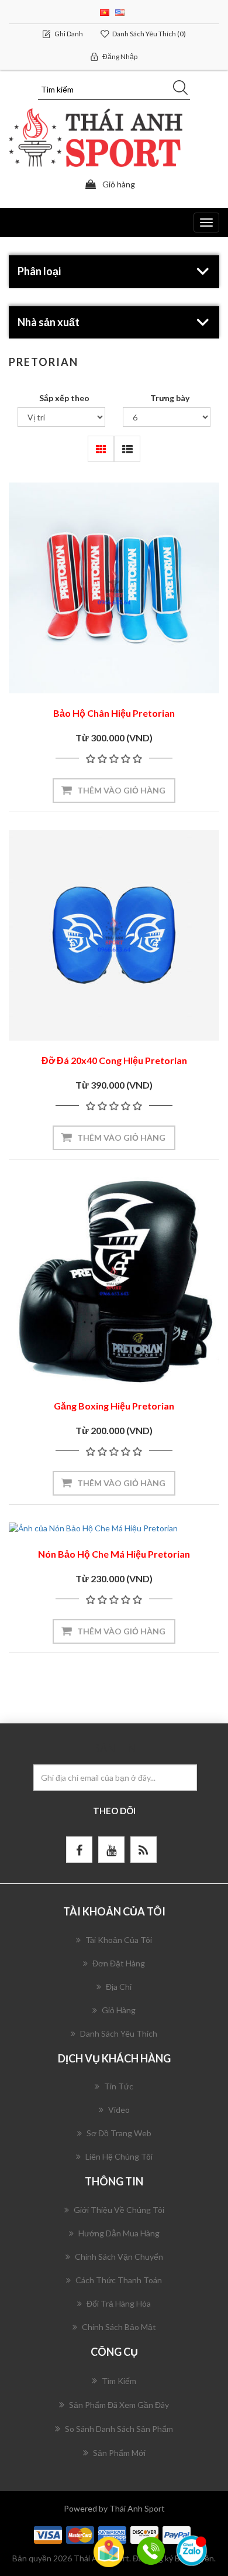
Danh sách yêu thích (119, 2033)
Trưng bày (170, 398)
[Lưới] (101, 449)
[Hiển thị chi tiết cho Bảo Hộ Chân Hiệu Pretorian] (114, 588)
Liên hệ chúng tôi (119, 2156)
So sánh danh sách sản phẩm (119, 2429)
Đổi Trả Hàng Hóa (119, 2303)
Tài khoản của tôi (119, 1940)
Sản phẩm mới (119, 2453)
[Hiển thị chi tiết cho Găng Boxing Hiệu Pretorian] (114, 1282)
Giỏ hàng (119, 2010)
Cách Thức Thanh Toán (119, 2280)
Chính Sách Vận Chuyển (119, 2257)
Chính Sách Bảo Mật (119, 2327)
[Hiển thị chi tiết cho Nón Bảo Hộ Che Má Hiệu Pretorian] (114, 1528)
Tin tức (119, 2086)
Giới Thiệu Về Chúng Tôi (119, 2210)
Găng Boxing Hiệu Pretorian (114, 1406)
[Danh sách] (127, 449)
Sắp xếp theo (64, 398)
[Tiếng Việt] (105, 11)
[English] (120, 11)
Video (119, 2110)
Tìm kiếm (119, 2381)
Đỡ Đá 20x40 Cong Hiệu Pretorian (114, 1060)
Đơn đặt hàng (119, 1963)
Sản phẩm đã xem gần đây (119, 2405)
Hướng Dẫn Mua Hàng (119, 2233)
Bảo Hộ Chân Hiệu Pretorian (114, 713)
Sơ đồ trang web (119, 2133)
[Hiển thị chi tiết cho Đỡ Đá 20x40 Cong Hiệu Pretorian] (114, 935)
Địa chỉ (119, 1987)
